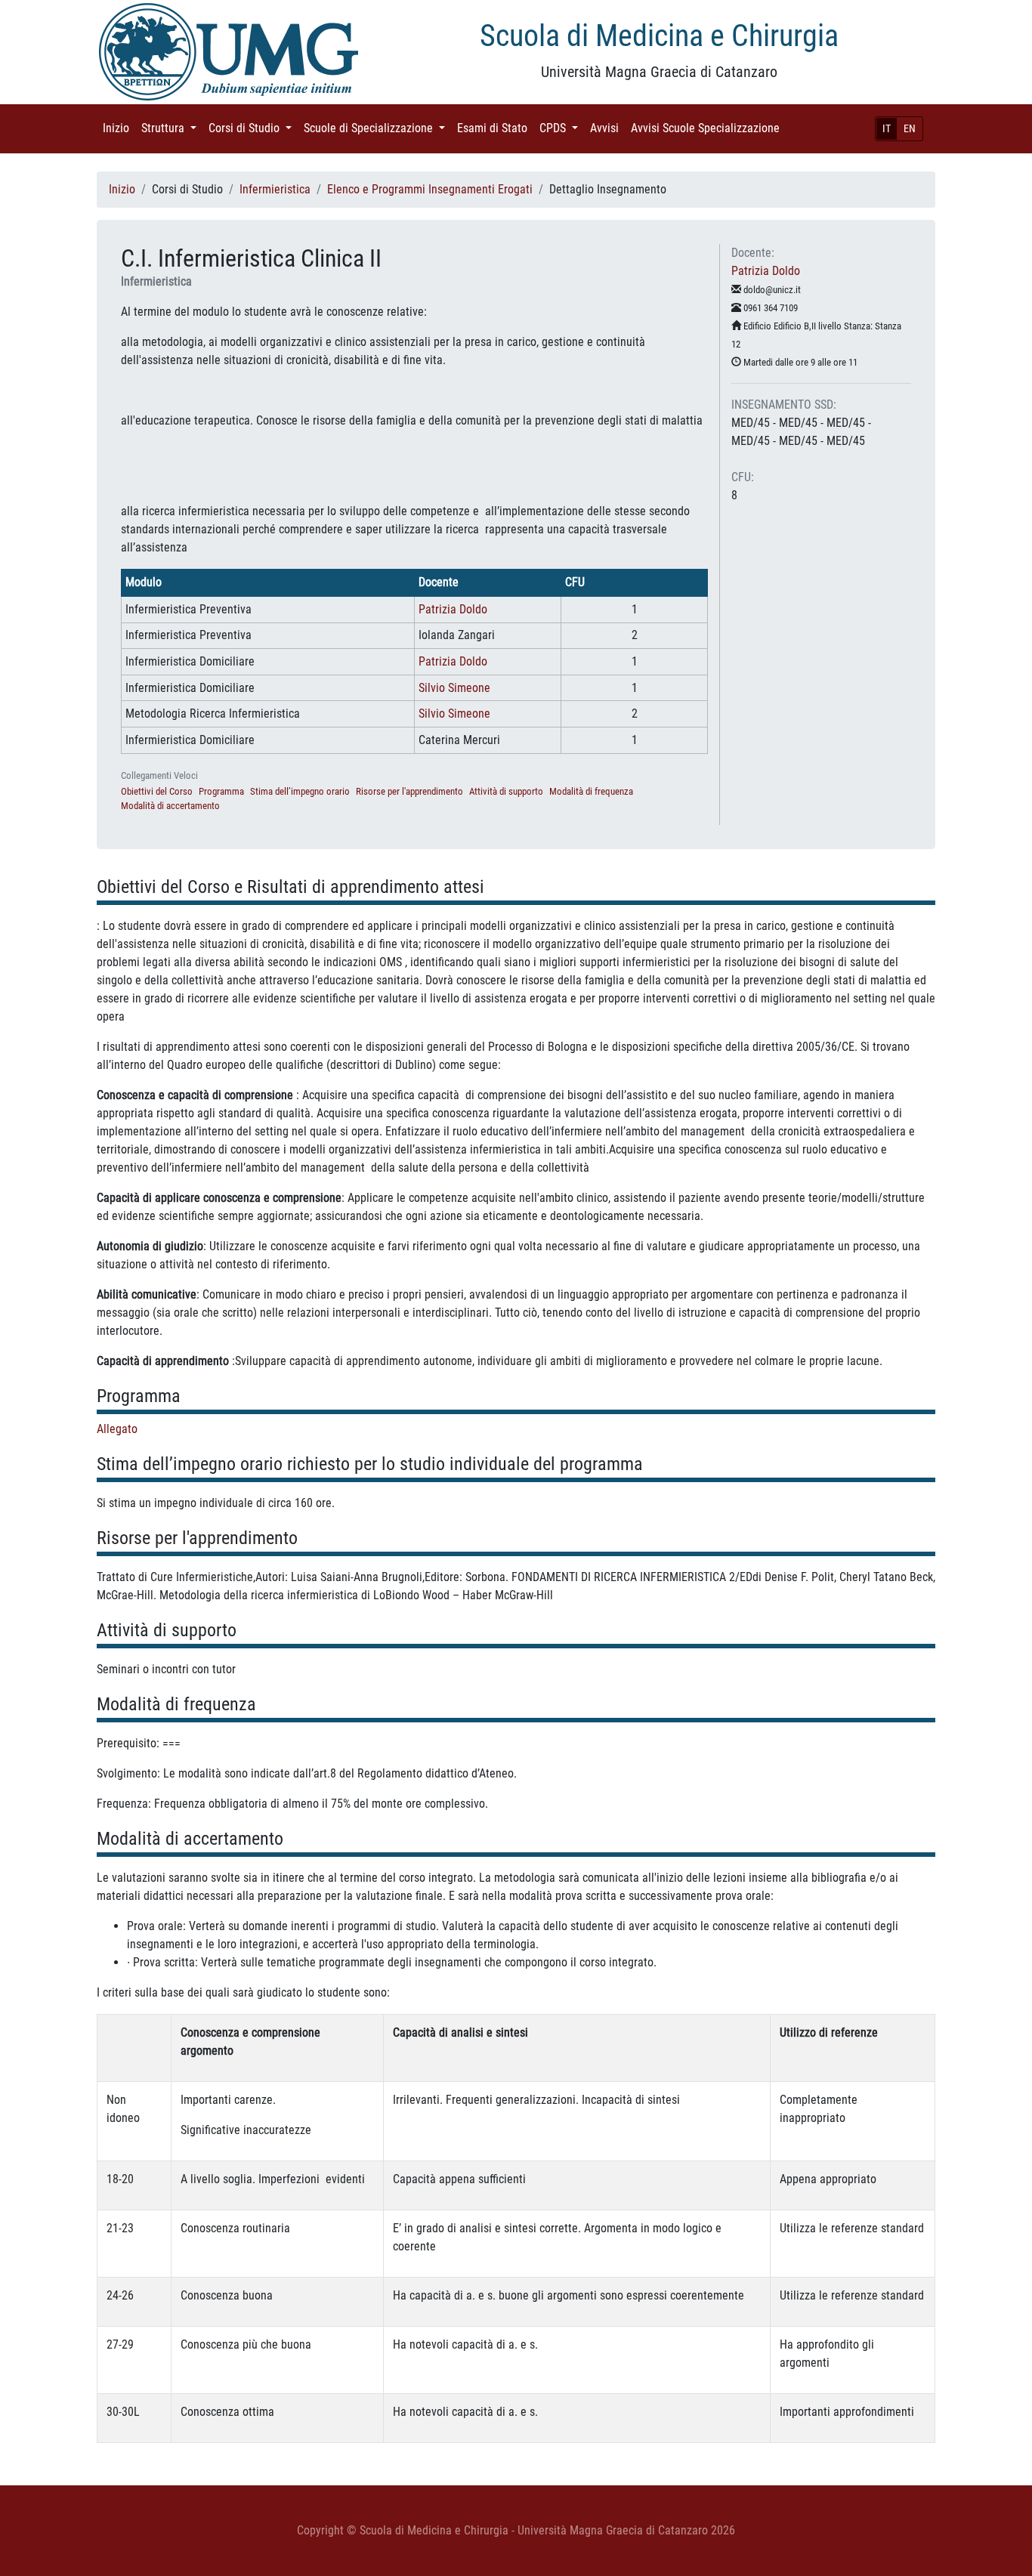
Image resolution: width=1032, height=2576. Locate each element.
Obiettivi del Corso (157, 791)
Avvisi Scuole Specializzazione (708, 128)
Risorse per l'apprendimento (409, 791)
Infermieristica (275, 189)
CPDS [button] (562, 128)
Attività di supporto (506, 791)
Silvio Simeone (454, 688)
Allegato (117, 1429)
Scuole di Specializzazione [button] (377, 128)
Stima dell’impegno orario (300, 791)
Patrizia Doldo (453, 609)
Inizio (119, 128)
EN (910, 128)
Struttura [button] (172, 128)
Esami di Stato (495, 128)
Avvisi (607, 128)
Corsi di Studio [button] (253, 128)
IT (887, 128)
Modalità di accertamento (170, 806)
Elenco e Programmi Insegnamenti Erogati (430, 189)
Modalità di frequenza (591, 791)
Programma (221, 791)
